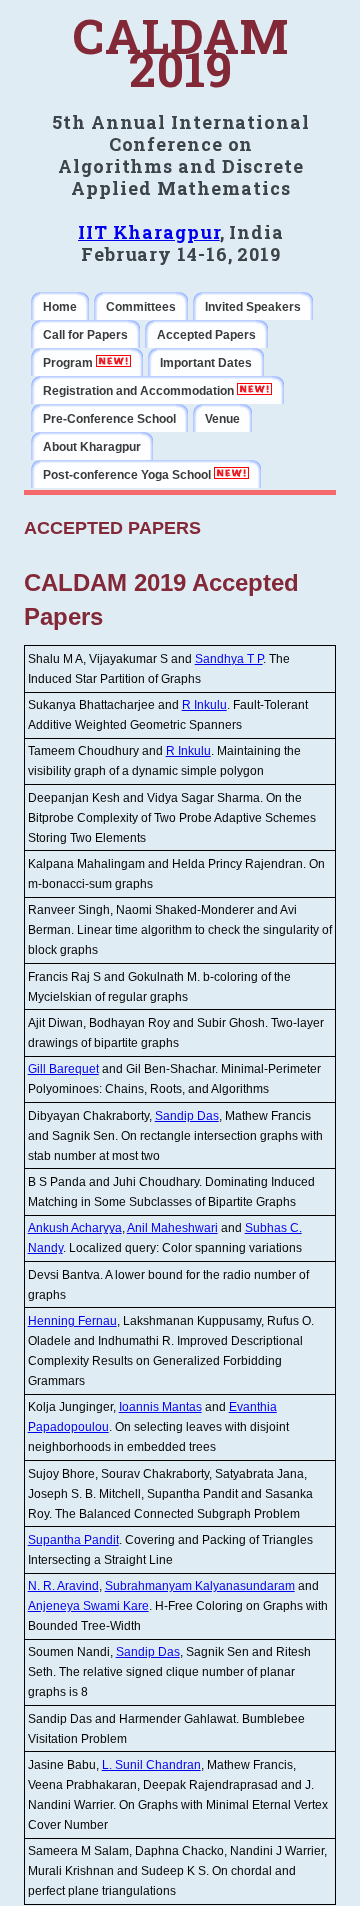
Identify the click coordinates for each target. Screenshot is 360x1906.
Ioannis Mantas (160, 1407)
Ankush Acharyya (75, 1228)
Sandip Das (187, 1116)
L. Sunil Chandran (151, 1765)
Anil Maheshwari (172, 1228)
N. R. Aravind (63, 1586)
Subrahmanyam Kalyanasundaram (200, 1586)
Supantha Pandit (73, 1540)
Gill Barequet (63, 1069)
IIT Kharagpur (149, 232)
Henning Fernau (72, 1321)
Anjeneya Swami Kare (88, 1606)
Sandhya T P (229, 659)
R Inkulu (204, 705)
